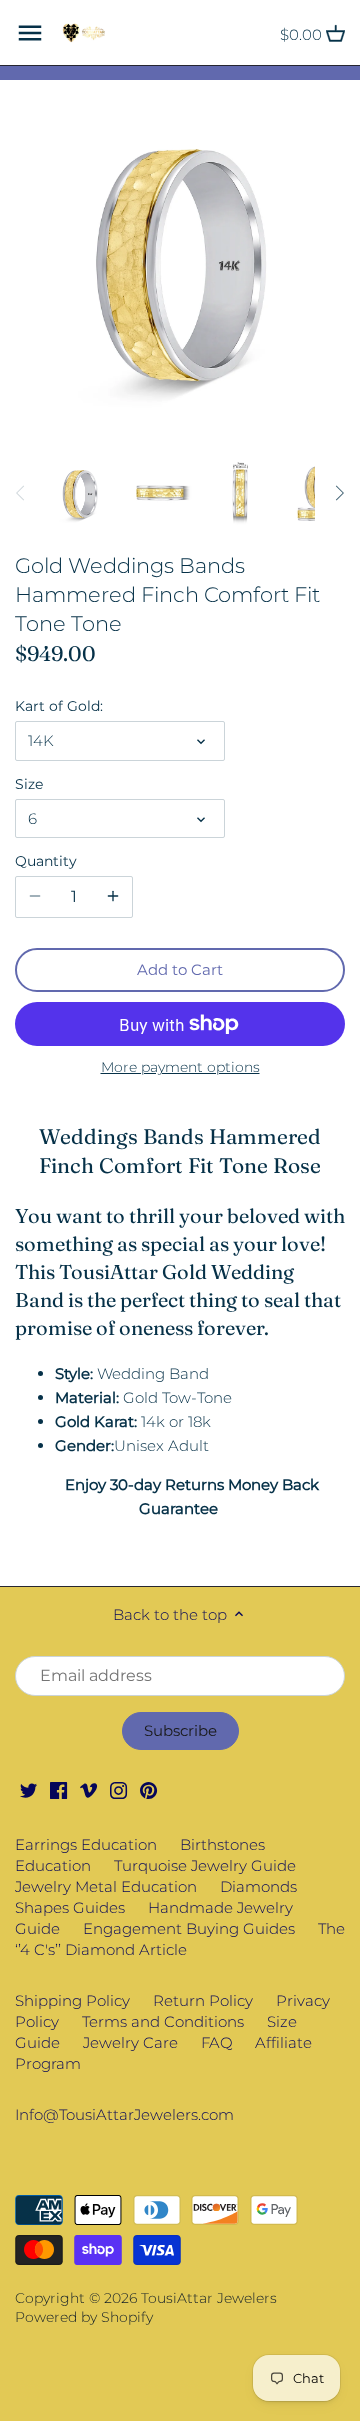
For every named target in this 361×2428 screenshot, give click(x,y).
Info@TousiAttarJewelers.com (124, 2114)
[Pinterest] (148, 1789)
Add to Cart (180, 969)
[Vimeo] (88, 1789)
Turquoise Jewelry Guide (205, 1865)
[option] (80, 493)
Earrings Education (86, 1844)
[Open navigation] (30, 33)
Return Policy (203, 2000)
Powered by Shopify (84, 2317)
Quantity (46, 861)
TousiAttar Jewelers (209, 2298)
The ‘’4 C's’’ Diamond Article (180, 1939)
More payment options (180, 1067)
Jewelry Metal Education (106, 1886)
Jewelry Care (130, 2042)
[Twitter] (28, 1789)
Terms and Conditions (163, 2021)
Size (29, 784)
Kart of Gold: (59, 706)
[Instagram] (118, 1789)
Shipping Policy (72, 2000)
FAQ (217, 2042)
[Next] (339, 493)
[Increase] (113, 897)
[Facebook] (58, 1789)
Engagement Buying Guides (189, 1928)
